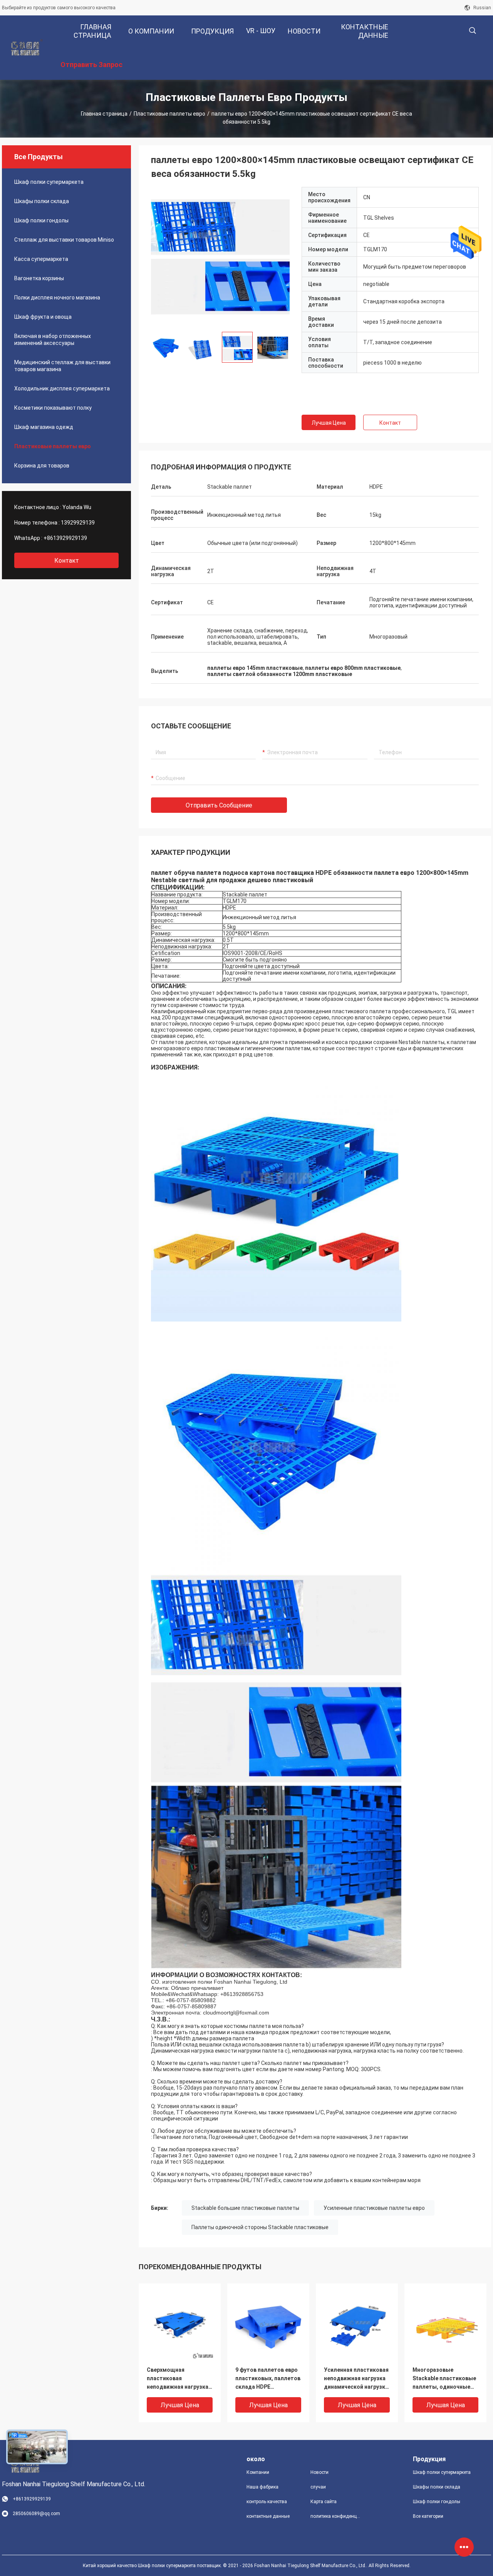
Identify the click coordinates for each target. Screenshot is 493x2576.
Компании (258, 2472)
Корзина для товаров (42, 466)
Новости (319, 2472)
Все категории (428, 2516)
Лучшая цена (329, 423)
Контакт (390, 423)
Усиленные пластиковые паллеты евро (374, 2208)
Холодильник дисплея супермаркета (62, 388)
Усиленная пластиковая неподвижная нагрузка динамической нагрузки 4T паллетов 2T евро (356, 2379)
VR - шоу (261, 31)
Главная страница (104, 114)
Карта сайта (324, 2502)
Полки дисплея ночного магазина (57, 298)
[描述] (472, 31)
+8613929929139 (65, 538)
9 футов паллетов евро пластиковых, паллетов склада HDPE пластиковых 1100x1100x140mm (268, 2379)
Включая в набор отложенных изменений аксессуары (53, 340)
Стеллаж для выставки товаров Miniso (64, 240)
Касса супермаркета (41, 259)
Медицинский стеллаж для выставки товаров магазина (62, 366)
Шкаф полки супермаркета (49, 182)
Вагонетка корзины (39, 278)
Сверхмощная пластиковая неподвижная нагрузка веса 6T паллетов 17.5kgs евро (178, 2379)
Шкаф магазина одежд (44, 427)
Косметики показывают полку (53, 408)
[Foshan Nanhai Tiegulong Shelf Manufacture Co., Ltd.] (27, 48)
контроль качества (267, 2502)
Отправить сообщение (219, 805)
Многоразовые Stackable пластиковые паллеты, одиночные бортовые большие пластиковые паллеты (444, 2379)
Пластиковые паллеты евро (169, 114)
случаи (318, 2487)
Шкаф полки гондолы (41, 220)
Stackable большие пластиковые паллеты (245, 2208)
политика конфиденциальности (336, 2516)
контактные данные (268, 2516)
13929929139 (78, 523)
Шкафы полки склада (42, 201)
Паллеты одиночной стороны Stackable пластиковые (260, 2227)
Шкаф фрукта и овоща (43, 317)
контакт (67, 561)
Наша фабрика (262, 2487)
